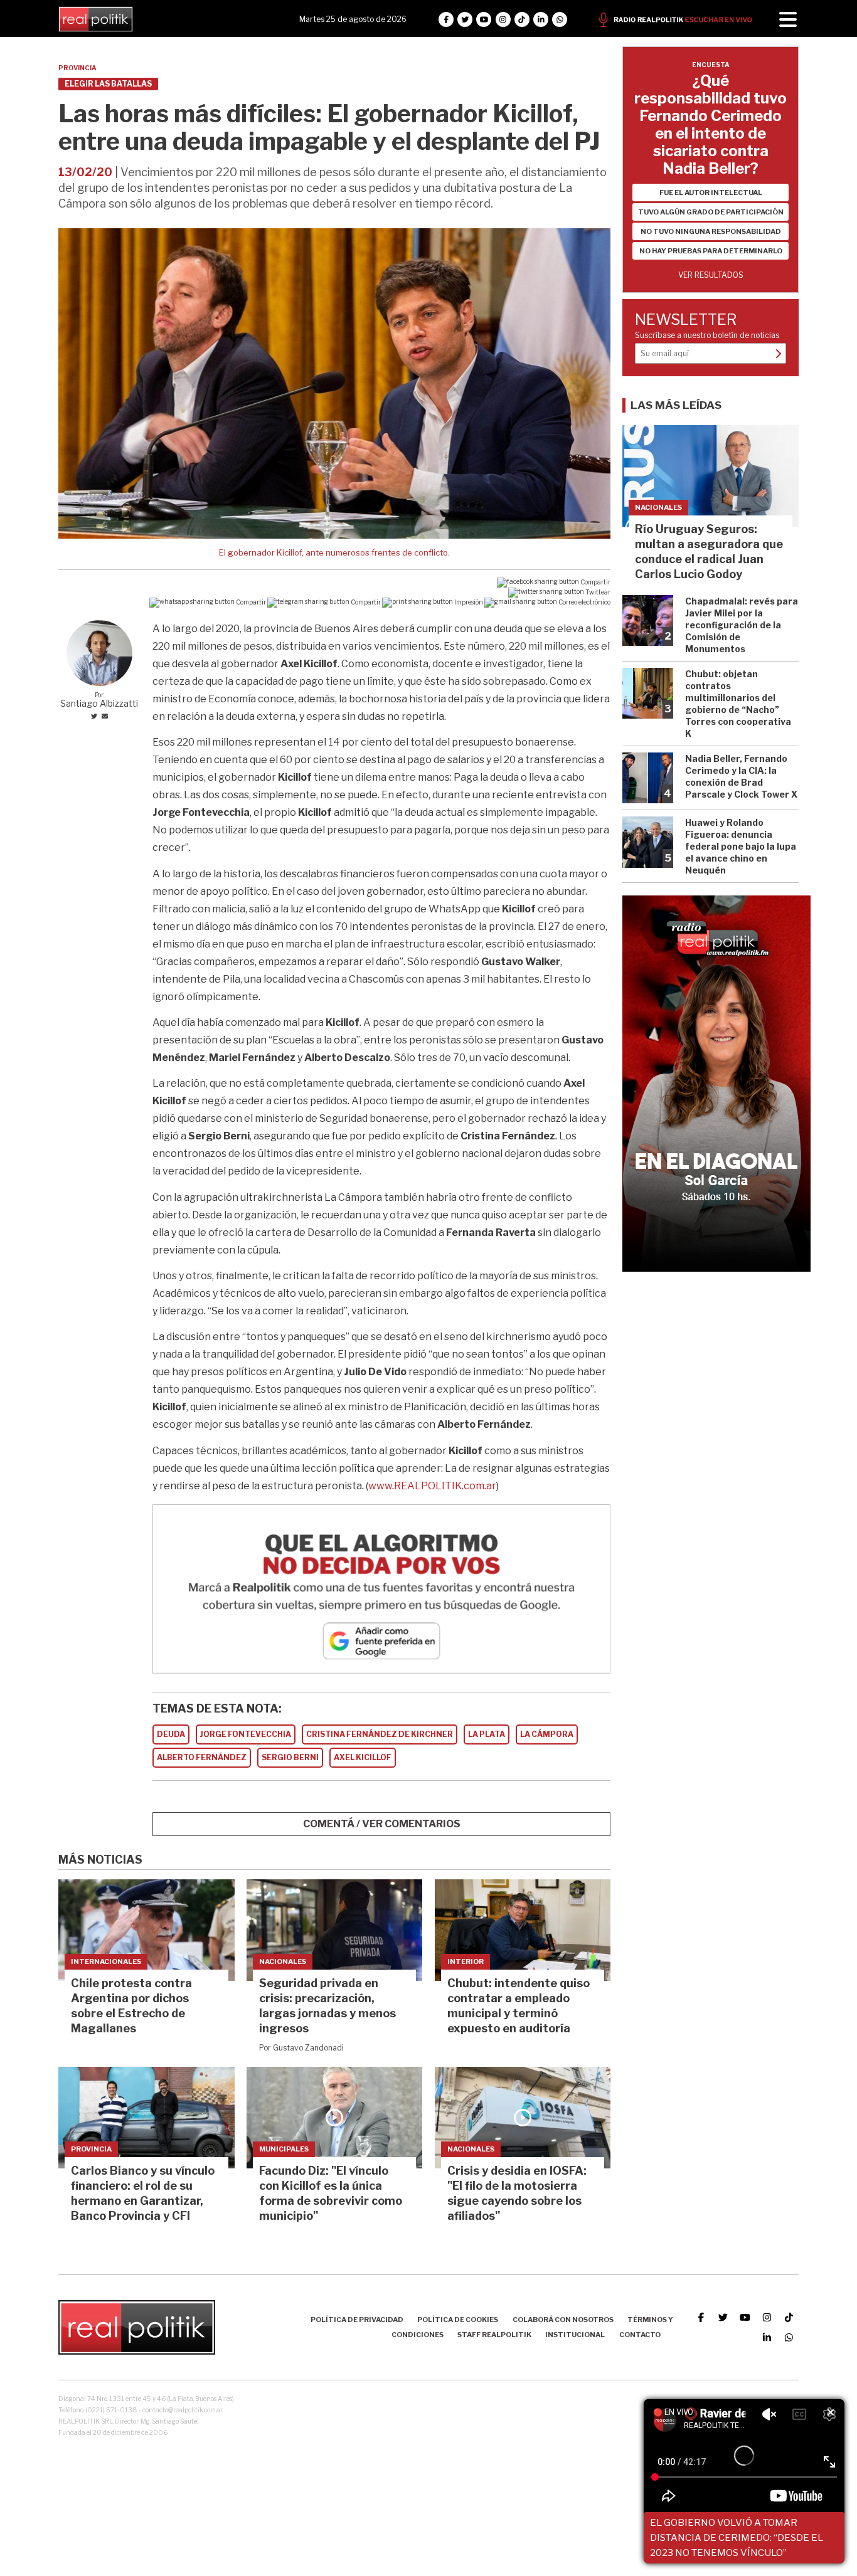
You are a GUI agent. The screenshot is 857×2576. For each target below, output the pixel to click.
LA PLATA (487, 1734)
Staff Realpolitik (494, 2335)
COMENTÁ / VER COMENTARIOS (382, 1824)
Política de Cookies (458, 2320)
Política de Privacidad (357, 2320)
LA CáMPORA (547, 1734)
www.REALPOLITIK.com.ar (432, 1486)
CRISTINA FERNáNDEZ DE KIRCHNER (380, 1734)
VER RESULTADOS (711, 275)
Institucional (575, 2335)
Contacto (640, 2335)
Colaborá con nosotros (563, 2320)
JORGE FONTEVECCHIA (246, 1734)
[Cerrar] (831, 2413)
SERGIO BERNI (290, 1757)
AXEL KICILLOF (363, 1757)
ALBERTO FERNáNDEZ (202, 1757)
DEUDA (171, 1734)
